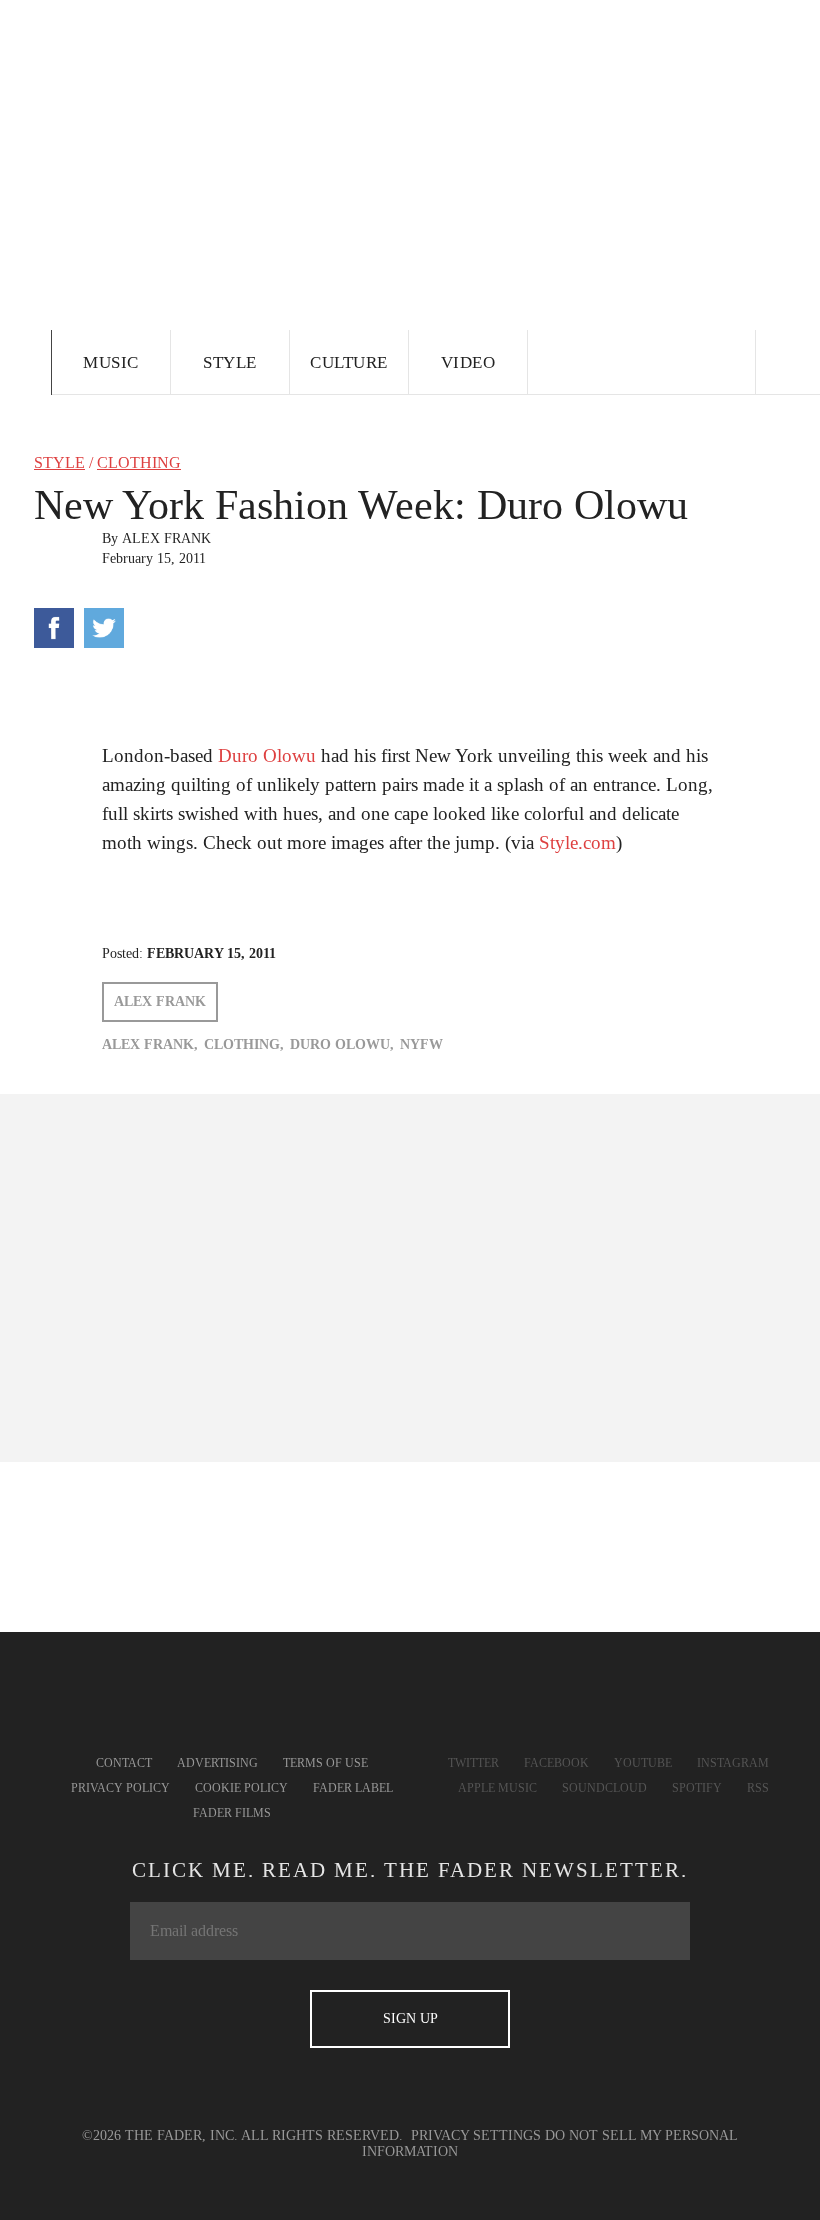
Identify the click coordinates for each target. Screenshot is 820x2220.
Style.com (577, 842)
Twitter (473, 1763)
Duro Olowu (267, 755)
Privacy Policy (120, 1788)
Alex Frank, (150, 1044)
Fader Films (232, 1813)
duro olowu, (342, 1044)
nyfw (421, 1044)
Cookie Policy (241, 1788)
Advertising (217, 1763)
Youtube (643, 1763)
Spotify (697, 1788)
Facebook (556, 1763)
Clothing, (244, 1044)
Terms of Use (325, 1763)
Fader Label (353, 1788)
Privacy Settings (476, 2135)
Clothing (139, 462)
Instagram (733, 1763)
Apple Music (497, 1788)
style (59, 462)
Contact (124, 1763)
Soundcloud (604, 1788)
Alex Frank (166, 538)
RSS (758, 1788)
